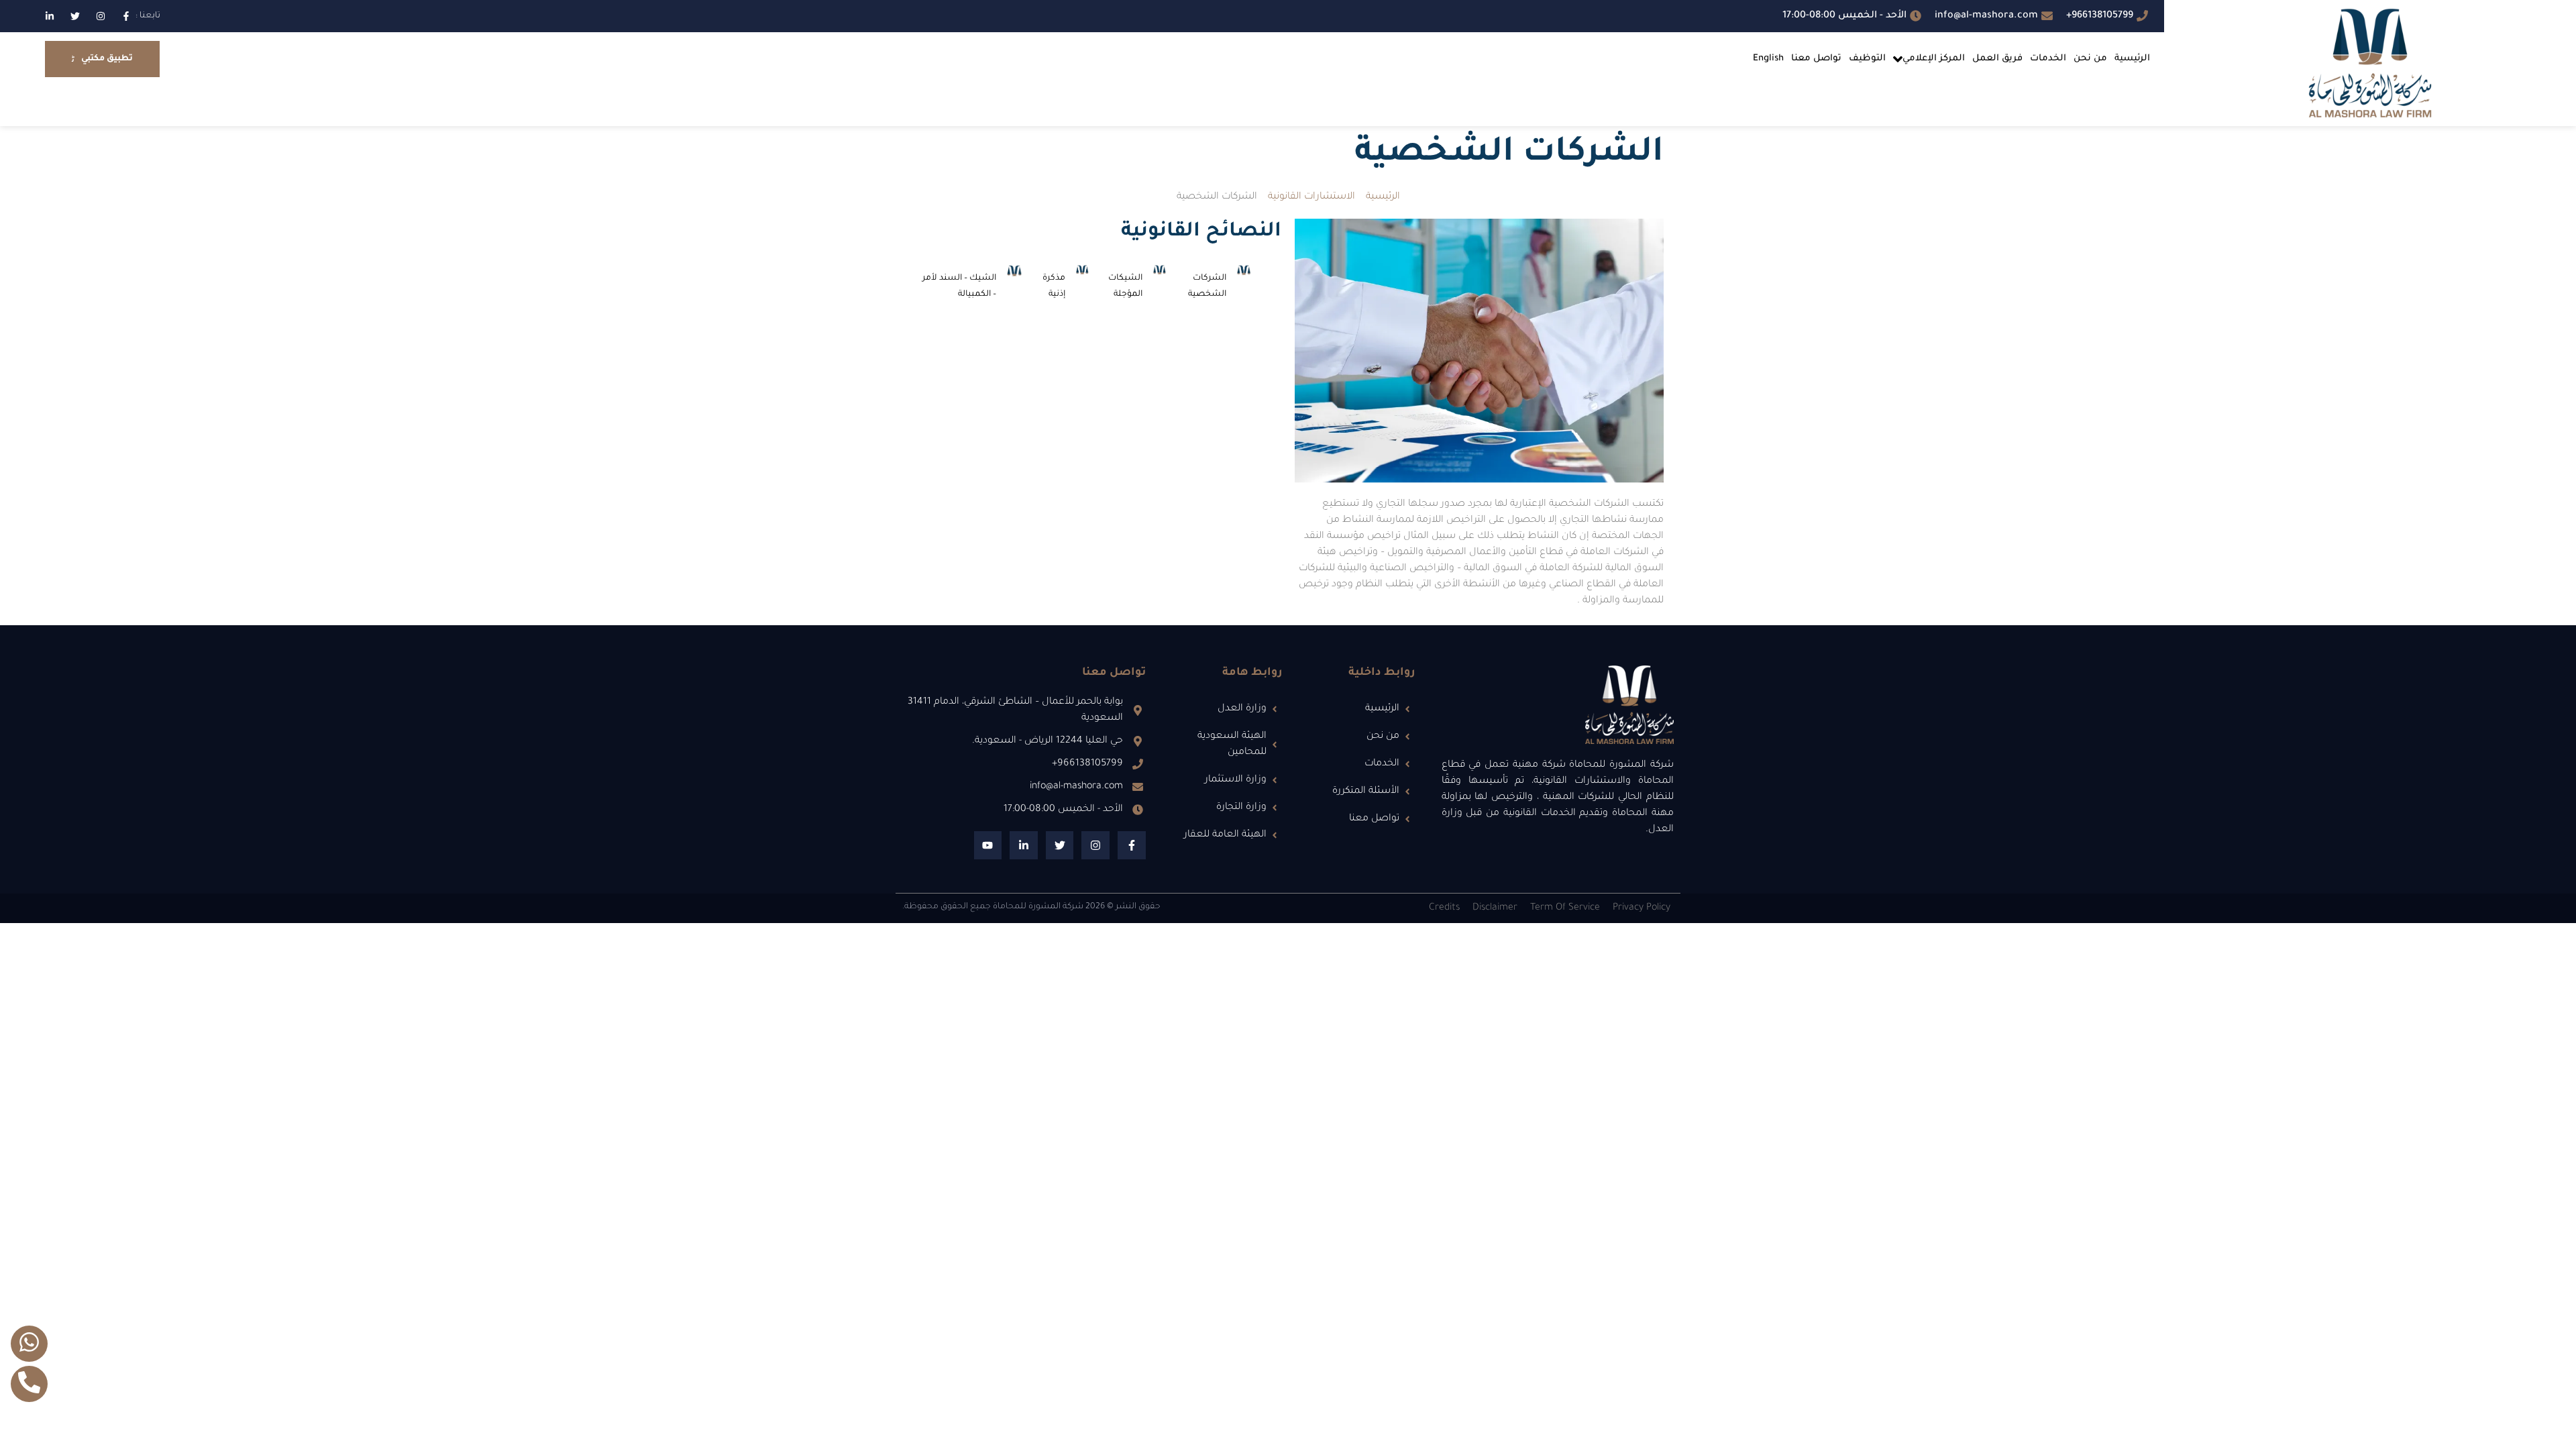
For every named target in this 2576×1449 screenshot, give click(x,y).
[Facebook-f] (126, 16)
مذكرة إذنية (1054, 286)
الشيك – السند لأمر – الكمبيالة (959, 286)
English (1768, 59)
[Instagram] (101, 16)
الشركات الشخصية (1207, 286)
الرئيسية (2132, 59)
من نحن (2090, 59)
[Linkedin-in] (50, 16)
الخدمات (2048, 59)
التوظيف (1867, 59)
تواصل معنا (1816, 59)
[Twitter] (75, 16)
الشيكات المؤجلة (1125, 286)
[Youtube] (988, 845)
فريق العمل (1997, 59)
